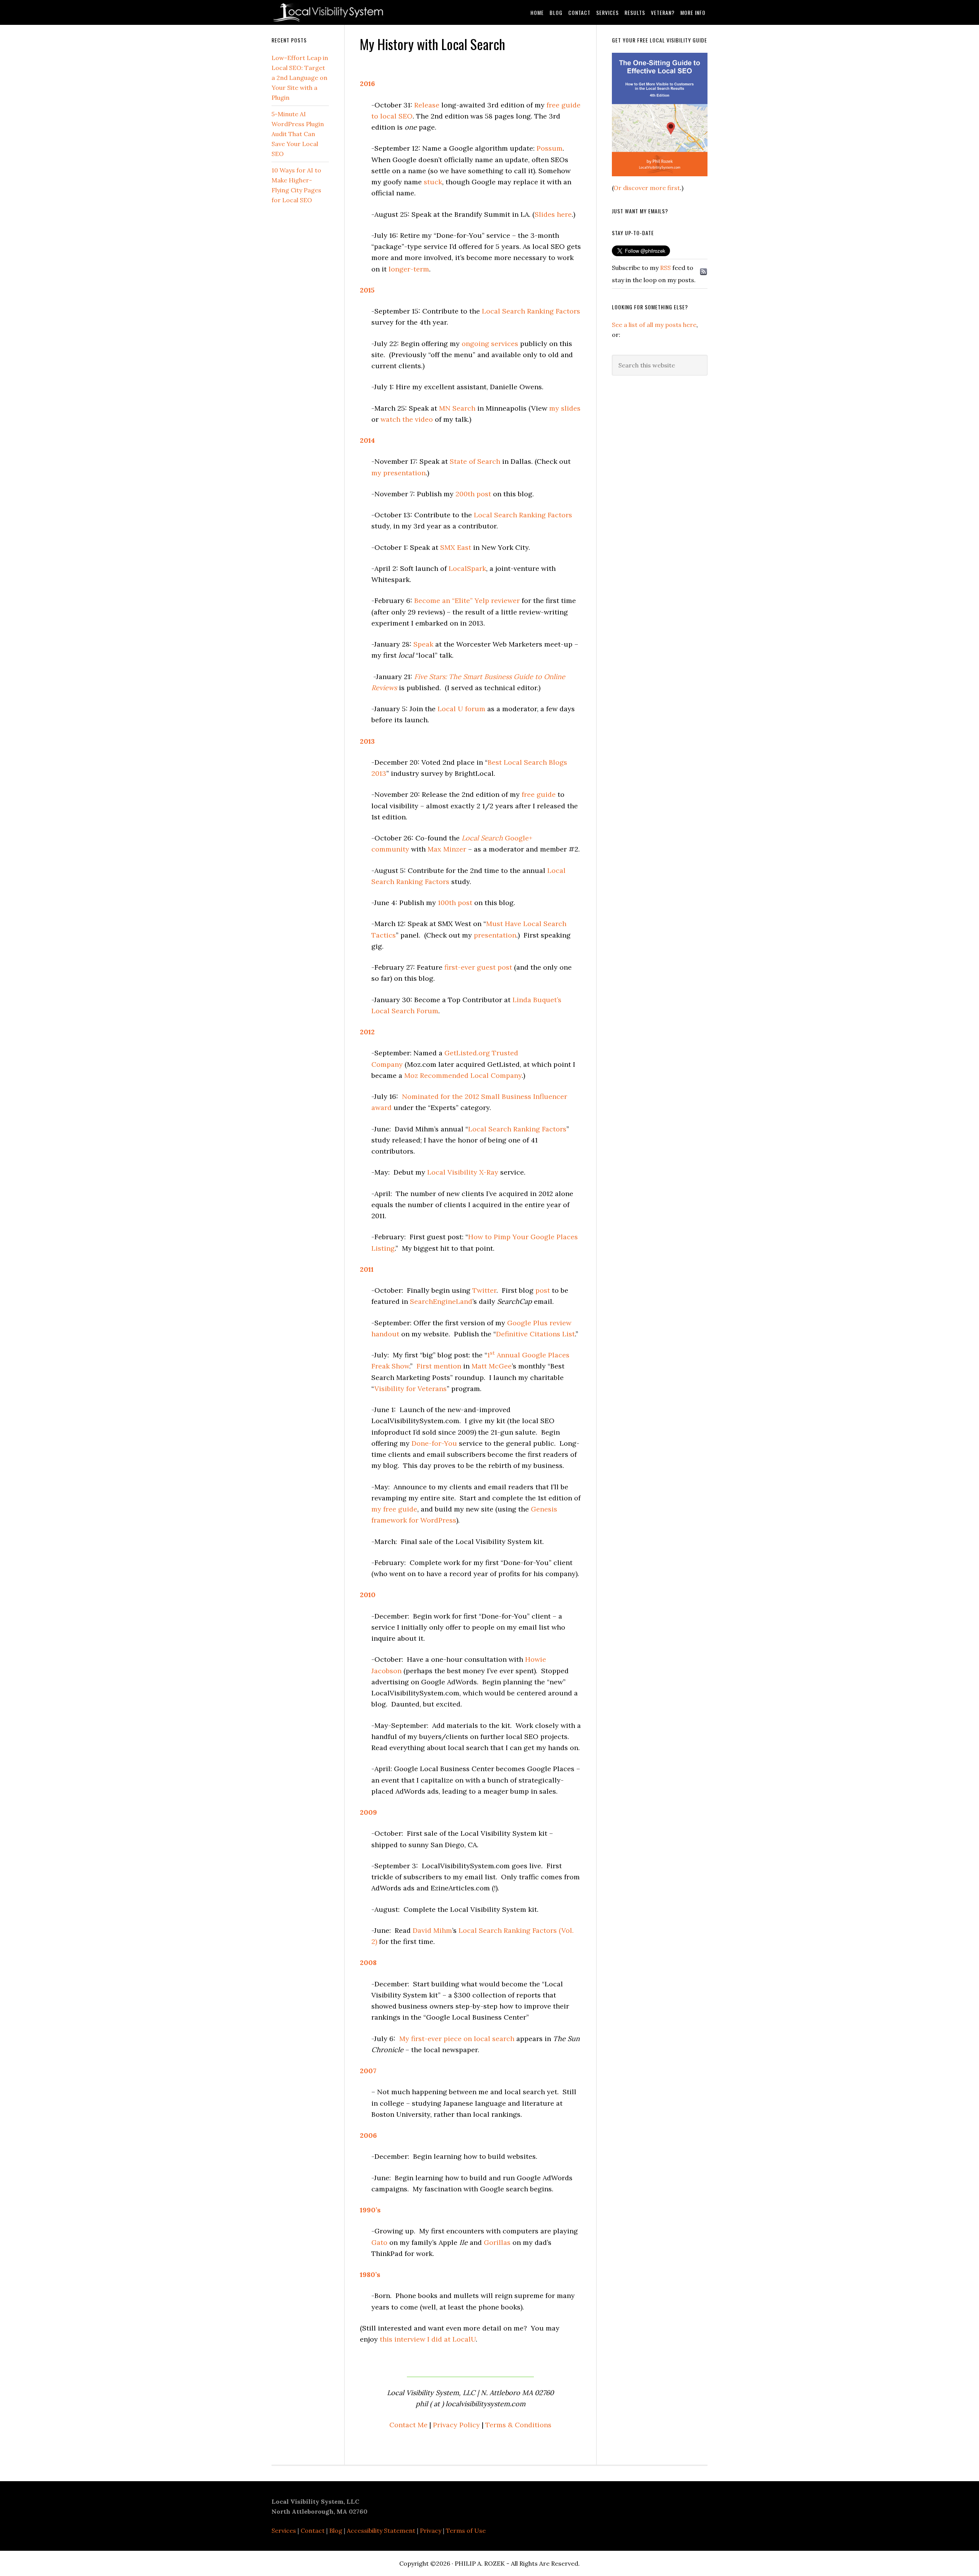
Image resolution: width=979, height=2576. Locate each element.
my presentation (398, 473)
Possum (550, 148)
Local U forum (461, 709)
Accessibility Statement (381, 2530)
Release (427, 105)
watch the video (407, 419)
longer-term (409, 269)
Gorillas (497, 2242)
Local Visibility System (333, 12)
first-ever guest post (478, 967)
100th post (455, 903)
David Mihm (432, 1930)
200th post (473, 494)
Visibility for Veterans (411, 1389)
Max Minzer (447, 849)
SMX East (456, 547)
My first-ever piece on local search (457, 2039)
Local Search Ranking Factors (531, 311)
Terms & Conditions (518, 2425)
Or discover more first (647, 188)
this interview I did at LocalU (428, 2339)
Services (284, 2530)
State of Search (475, 461)
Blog (336, 2530)
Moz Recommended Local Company (463, 1075)
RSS (665, 268)
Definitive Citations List (535, 1334)
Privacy (431, 2530)
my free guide (394, 1509)
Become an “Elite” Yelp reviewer (467, 601)
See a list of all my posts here (654, 325)
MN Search (457, 408)
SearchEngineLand (441, 1301)
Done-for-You (434, 1443)
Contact (313, 2530)
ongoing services (490, 344)
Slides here (553, 214)
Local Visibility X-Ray (463, 1172)
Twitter (484, 1290)
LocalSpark (467, 568)
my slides (565, 408)
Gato (379, 2242)
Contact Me (408, 2425)
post (543, 1290)
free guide (539, 794)
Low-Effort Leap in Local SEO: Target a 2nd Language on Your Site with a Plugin (300, 78)
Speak (424, 644)
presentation (495, 935)
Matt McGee (492, 1366)
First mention (439, 1366)
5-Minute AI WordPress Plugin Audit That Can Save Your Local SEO (298, 134)
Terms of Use (466, 2530)
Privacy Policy (456, 2425)
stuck (433, 182)
